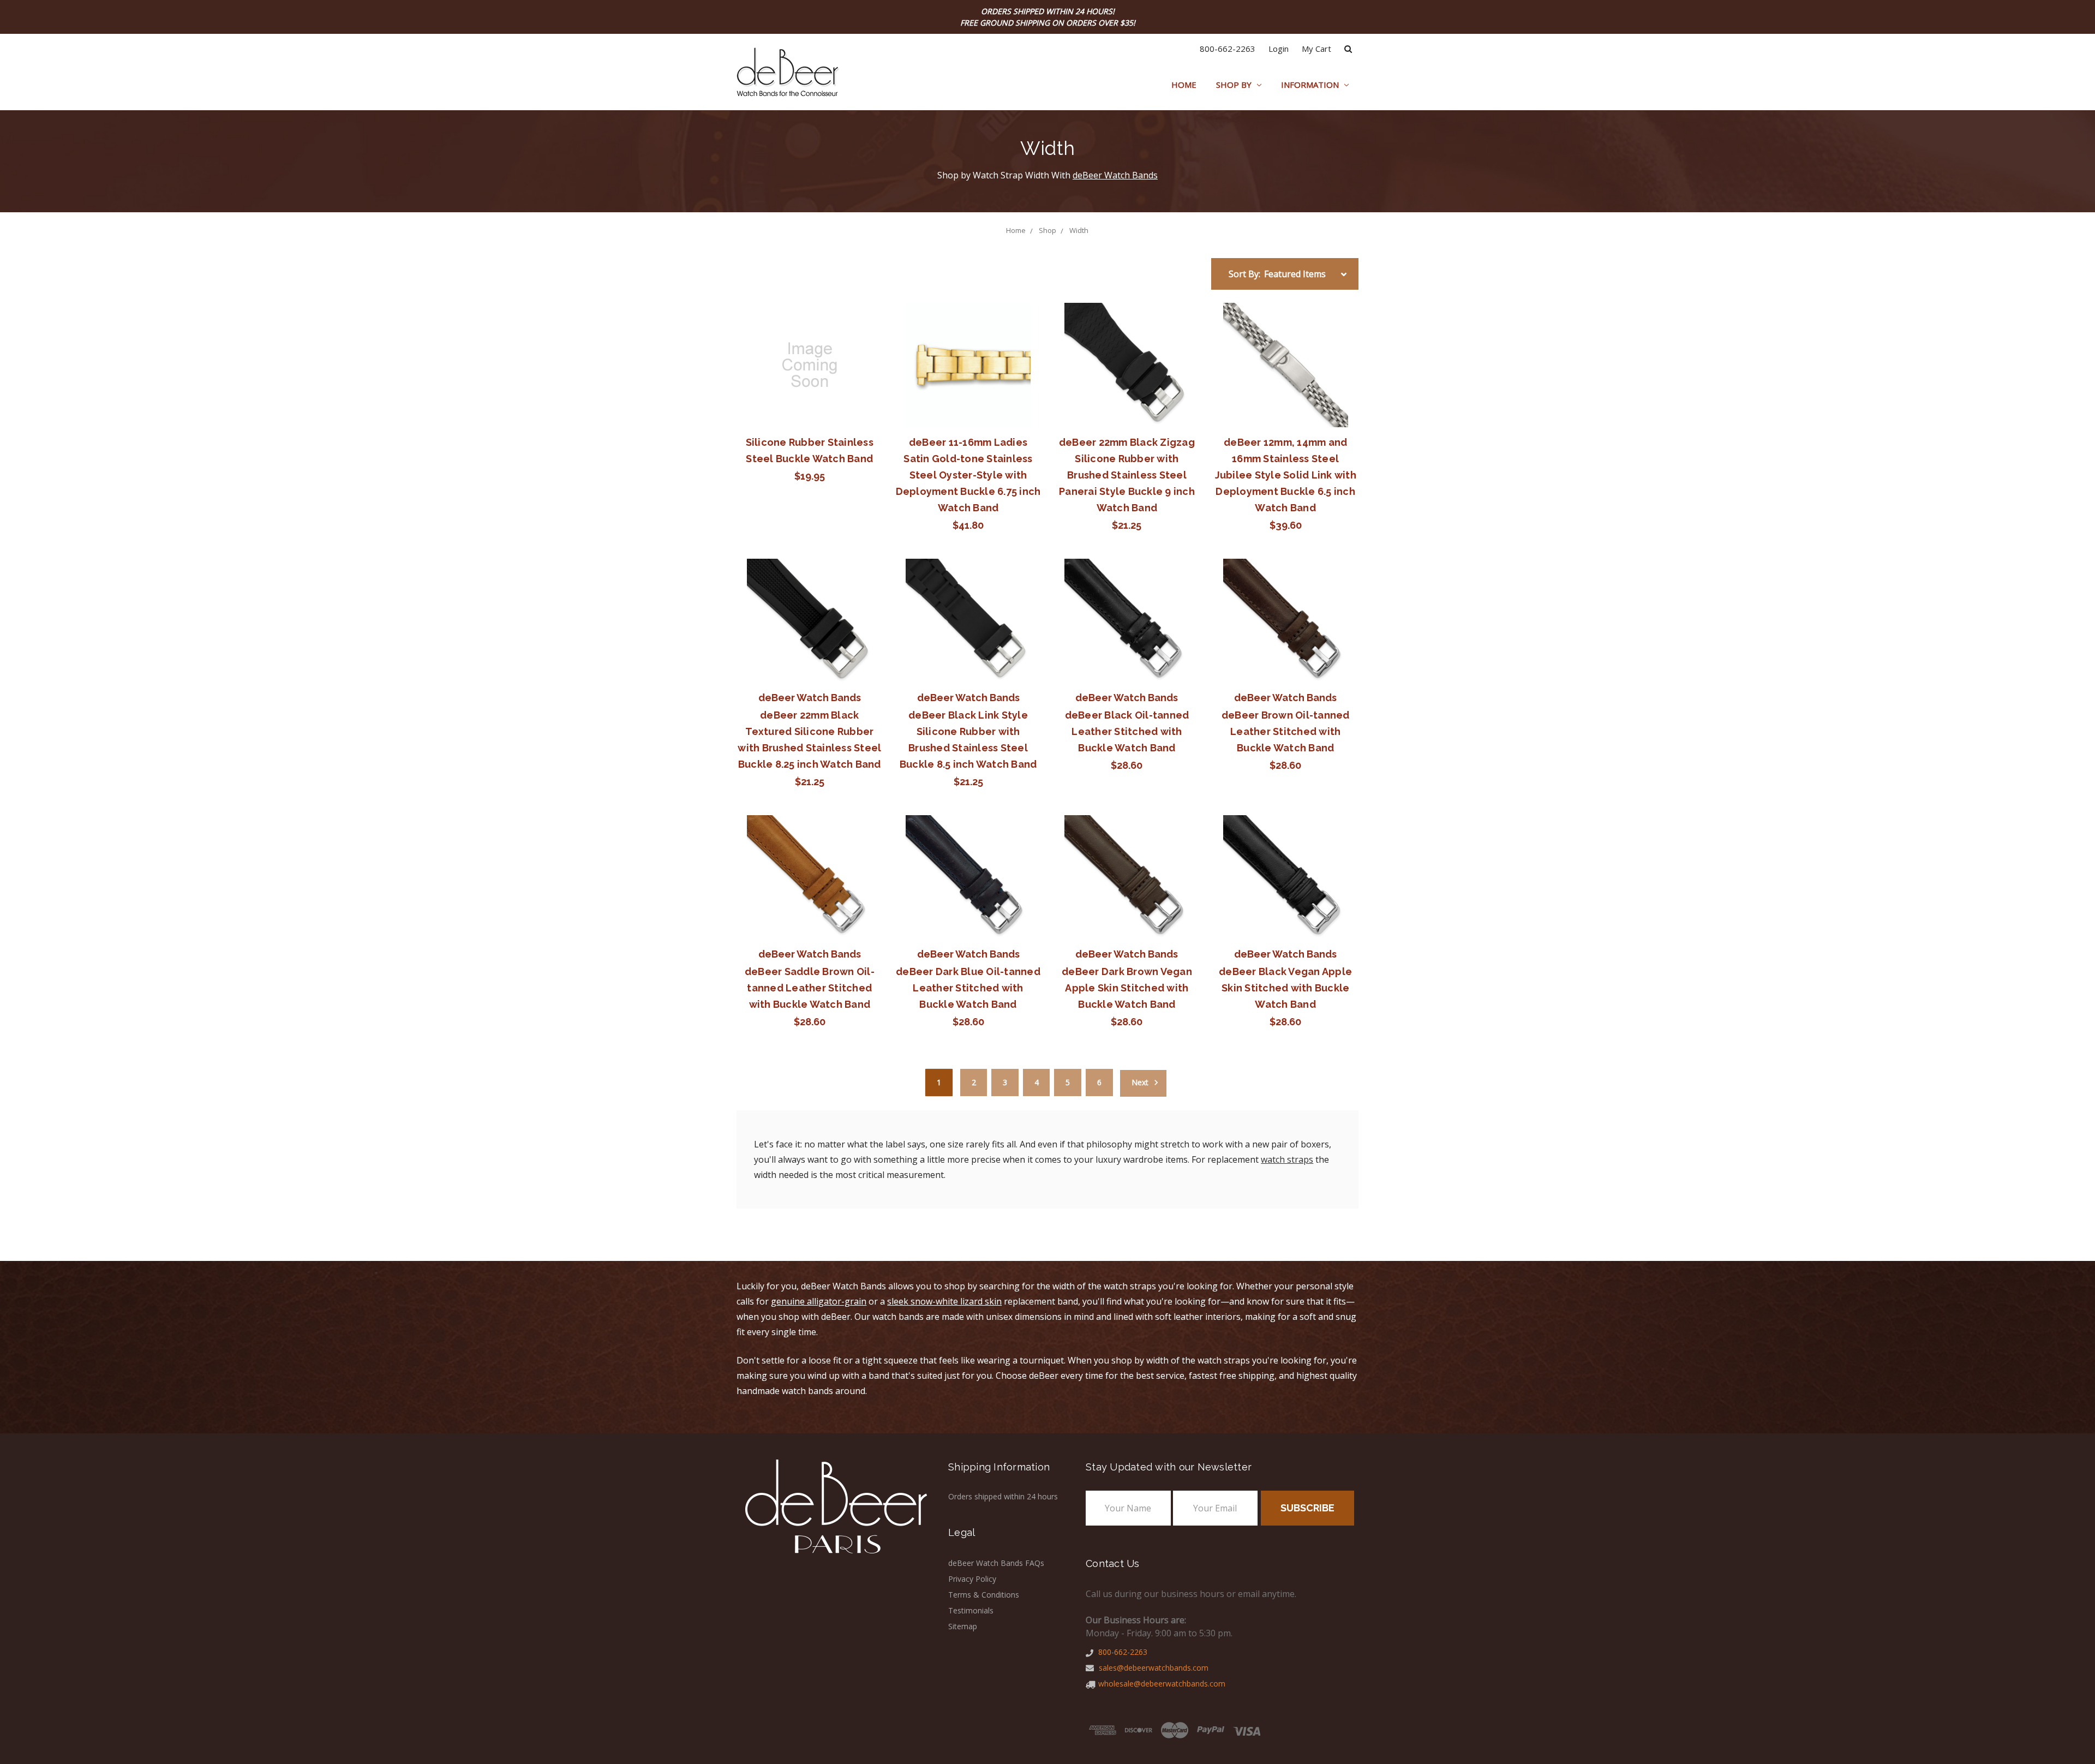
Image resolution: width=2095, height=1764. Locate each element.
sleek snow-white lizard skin (944, 1301)
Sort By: (1244, 274)
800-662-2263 (1228, 49)
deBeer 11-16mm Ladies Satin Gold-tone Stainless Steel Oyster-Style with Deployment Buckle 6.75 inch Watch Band (968, 475)
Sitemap (963, 1626)
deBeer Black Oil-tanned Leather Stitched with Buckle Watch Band (1127, 731)
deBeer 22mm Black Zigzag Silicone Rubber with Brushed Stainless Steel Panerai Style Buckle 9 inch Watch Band (1127, 475)
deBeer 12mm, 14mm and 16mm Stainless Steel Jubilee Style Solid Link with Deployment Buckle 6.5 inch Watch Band (1286, 475)
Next (1141, 1082)
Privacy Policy (972, 1579)
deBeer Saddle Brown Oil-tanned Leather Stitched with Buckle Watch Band (810, 988)
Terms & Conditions (984, 1595)
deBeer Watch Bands (1115, 175)
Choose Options (968, 621)
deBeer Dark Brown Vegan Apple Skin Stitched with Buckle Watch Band (1127, 988)
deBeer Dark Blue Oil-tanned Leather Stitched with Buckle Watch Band (968, 988)
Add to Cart (809, 365)
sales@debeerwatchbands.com (1153, 1668)
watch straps (1287, 1159)
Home (1184, 85)
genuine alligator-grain (819, 1301)
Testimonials (971, 1610)
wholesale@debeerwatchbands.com (1162, 1684)
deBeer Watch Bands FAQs (996, 1563)
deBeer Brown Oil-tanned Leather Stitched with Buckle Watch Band (1286, 731)
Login (1279, 49)
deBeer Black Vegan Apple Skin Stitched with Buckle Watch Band (1285, 988)
